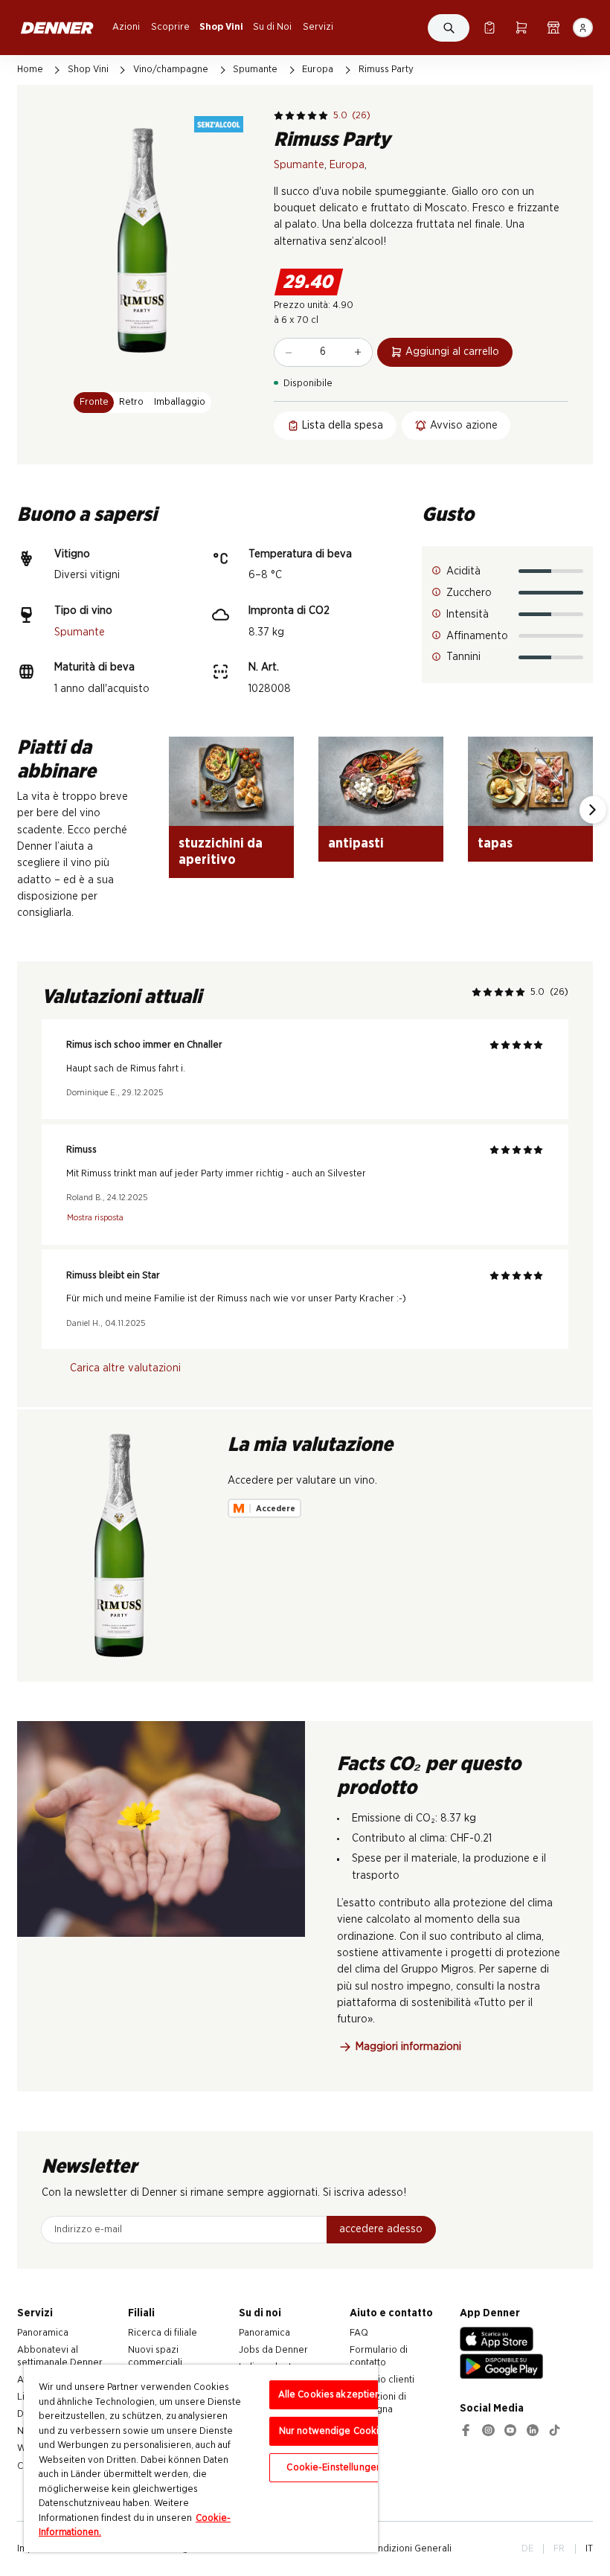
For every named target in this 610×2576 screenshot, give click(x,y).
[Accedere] (582, 28)
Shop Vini (221, 27)
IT (589, 2548)
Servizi (318, 27)
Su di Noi (272, 27)
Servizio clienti (382, 2380)
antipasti (356, 843)
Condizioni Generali (409, 2548)
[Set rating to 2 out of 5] (290, 116)
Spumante (255, 69)
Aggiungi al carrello (452, 352)
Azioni (126, 27)
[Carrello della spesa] (521, 28)
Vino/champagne (171, 69)
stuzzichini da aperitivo (221, 852)
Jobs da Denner (273, 2350)
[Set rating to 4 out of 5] (312, 116)
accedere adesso (381, 2229)
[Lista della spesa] (489, 28)
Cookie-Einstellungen (334, 2468)
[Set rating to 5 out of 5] (323, 116)
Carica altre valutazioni (125, 1368)
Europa (318, 69)
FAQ (359, 2333)
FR (559, 2548)
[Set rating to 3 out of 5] (301, 116)
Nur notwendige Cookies (334, 2431)
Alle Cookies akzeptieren (334, 2395)
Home (30, 69)
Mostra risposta (95, 1218)
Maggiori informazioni (408, 2047)
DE (527, 2548)
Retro (131, 402)
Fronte (94, 402)
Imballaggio (180, 402)
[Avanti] (593, 810)
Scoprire (170, 27)
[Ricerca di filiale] (553, 28)
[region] (201, 2458)
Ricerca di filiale (163, 2333)
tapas (495, 843)
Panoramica (43, 2333)
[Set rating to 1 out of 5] (279, 116)
